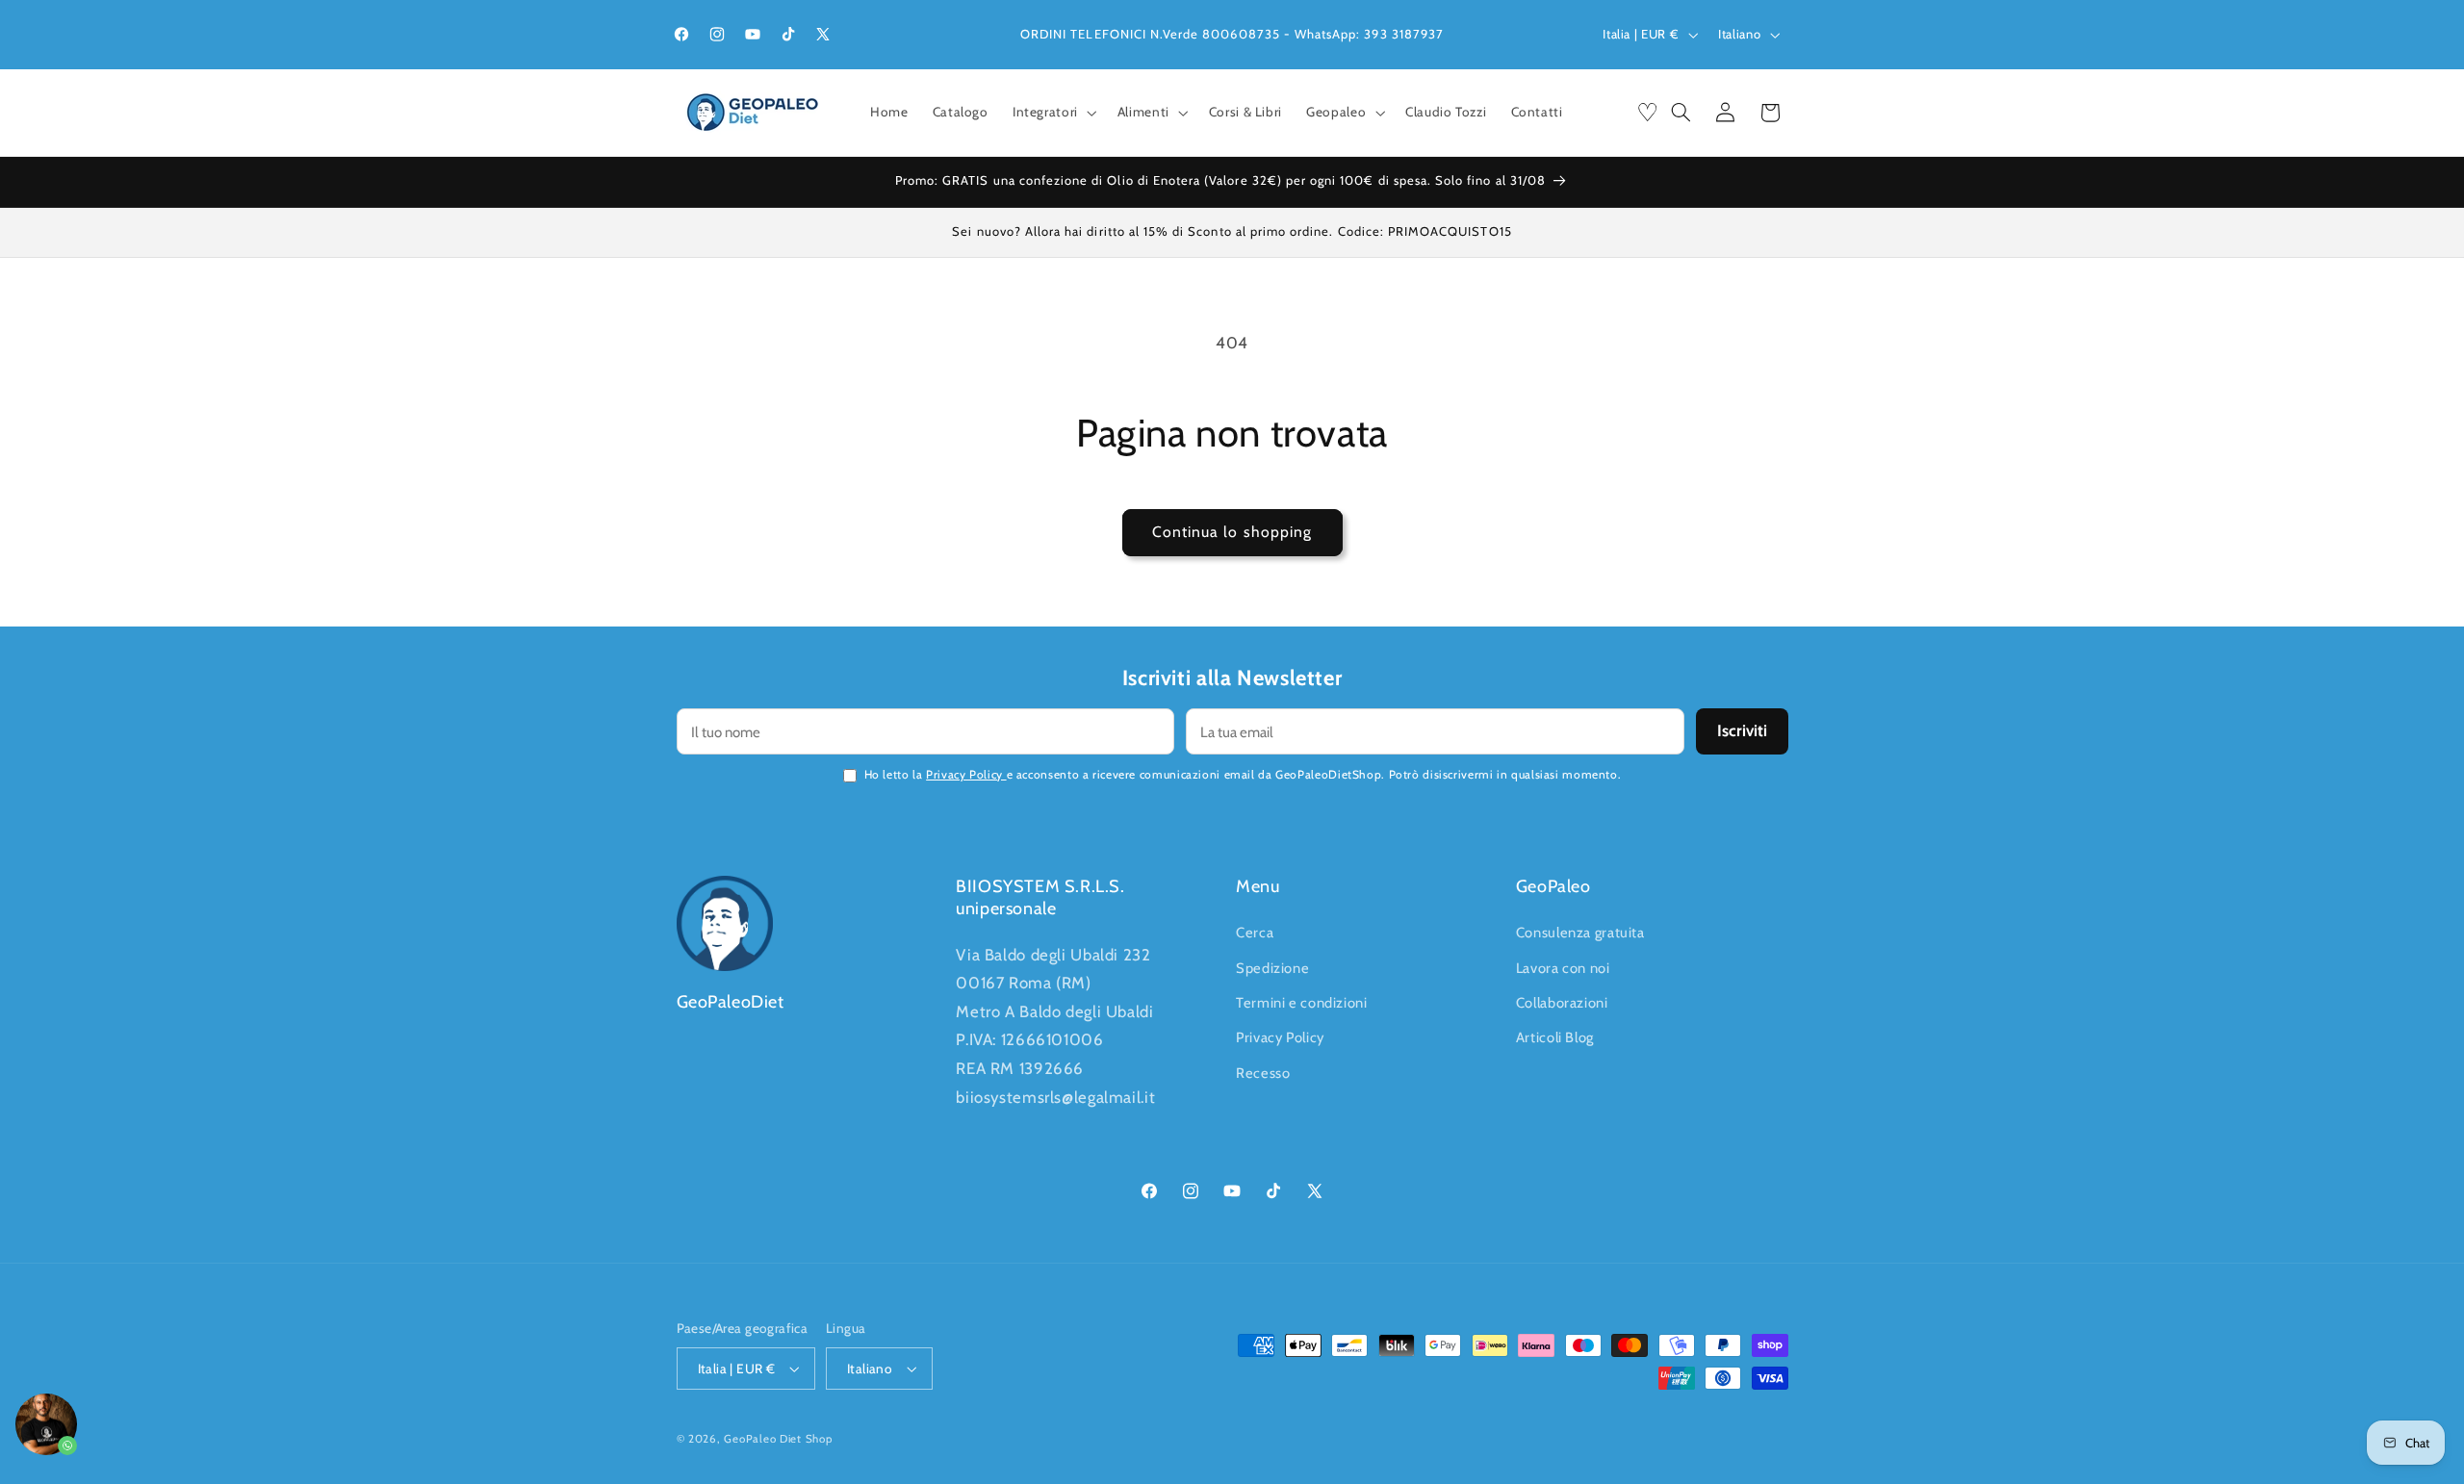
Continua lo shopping (1232, 532)
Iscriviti (1742, 730)
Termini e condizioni (1302, 1003)
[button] (1052, 112)
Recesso (1263, 1073)
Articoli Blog (1555, 1037)
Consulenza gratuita (1580, 933)
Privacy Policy (966, 774)
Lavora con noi (1563, 968)
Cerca (1255, 933)
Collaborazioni (1562, 1003)
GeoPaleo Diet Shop (778, 1439)
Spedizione (1272, 968)
